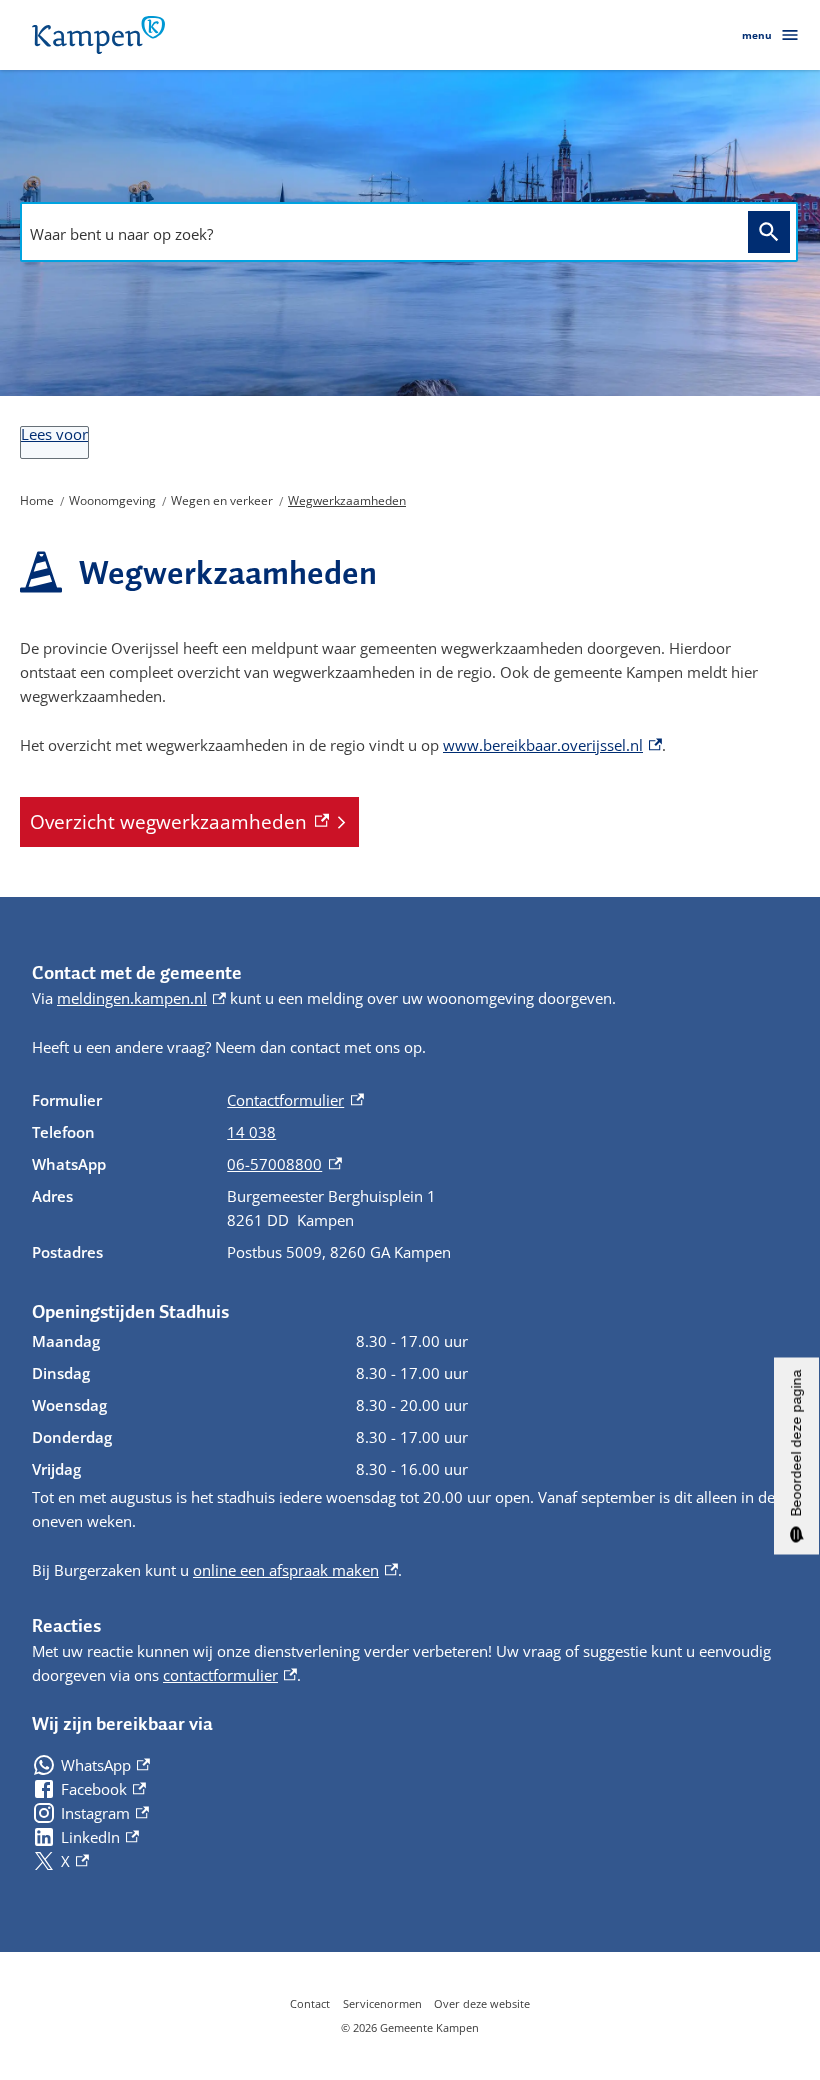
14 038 (251, 1132)
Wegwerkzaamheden (347, 500)
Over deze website (482, 2003)
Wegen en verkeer (222, 500)
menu (757, 35)
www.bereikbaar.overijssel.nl (552, 745)
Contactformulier (295, 1100)
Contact (310, 2003)
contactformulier (230, 1675)
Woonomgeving (112, 500)
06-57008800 (284, 1164)
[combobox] (379, 234)
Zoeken (769, 232)
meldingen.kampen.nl (141, 998)
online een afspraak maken (295, 1570)
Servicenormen (382, 2003)
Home (37, 500)
